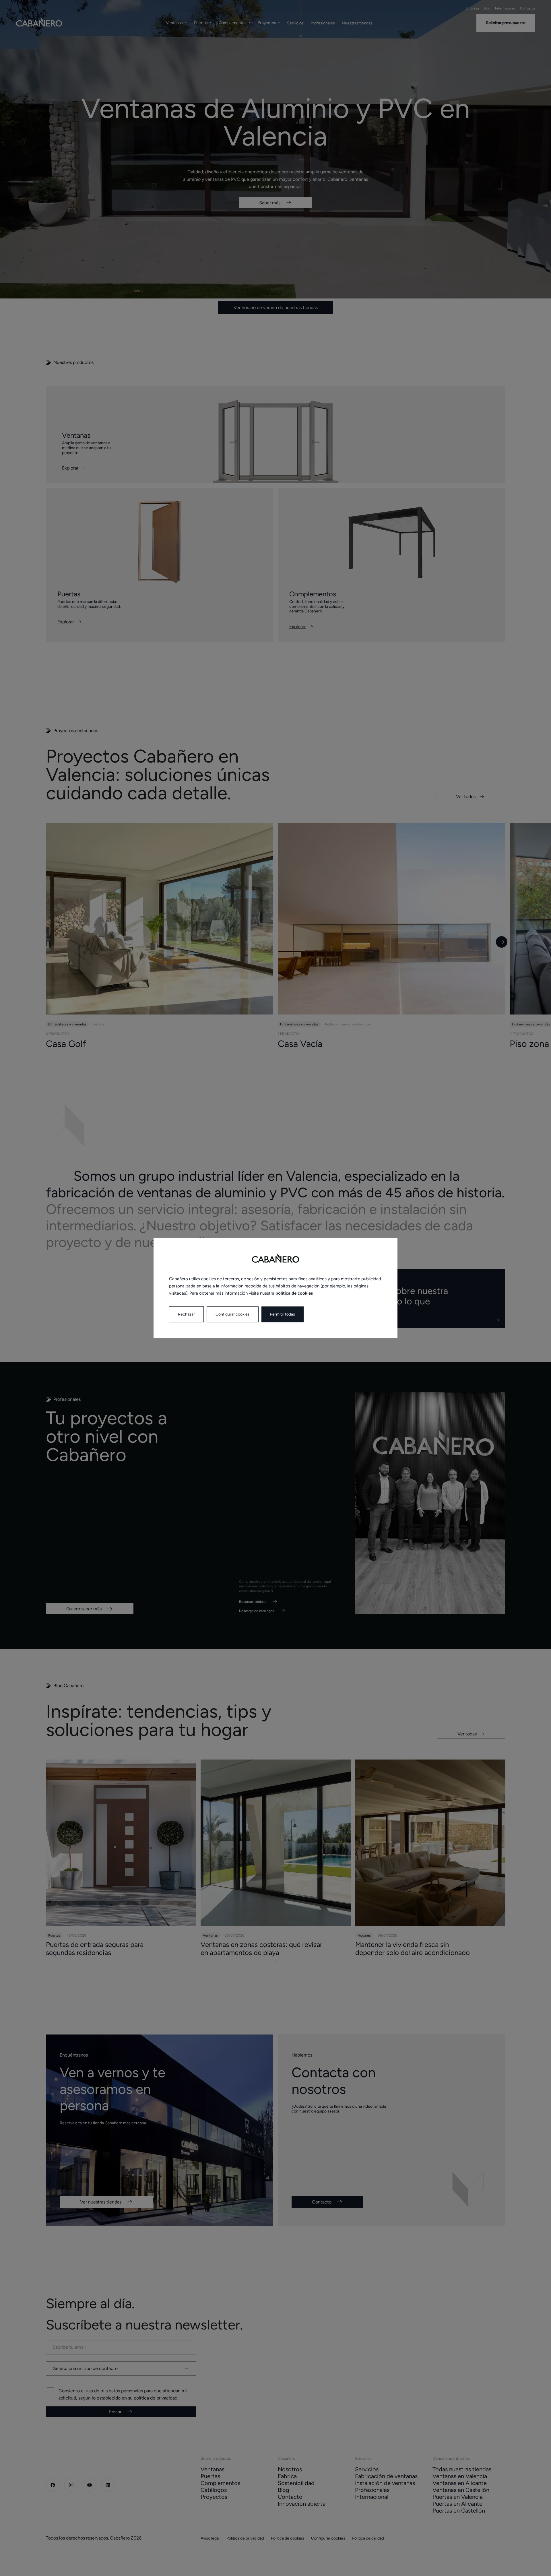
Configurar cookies (233, 1315)
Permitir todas (283, 1315)
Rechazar (186, 1315)
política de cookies (294, 1293)
